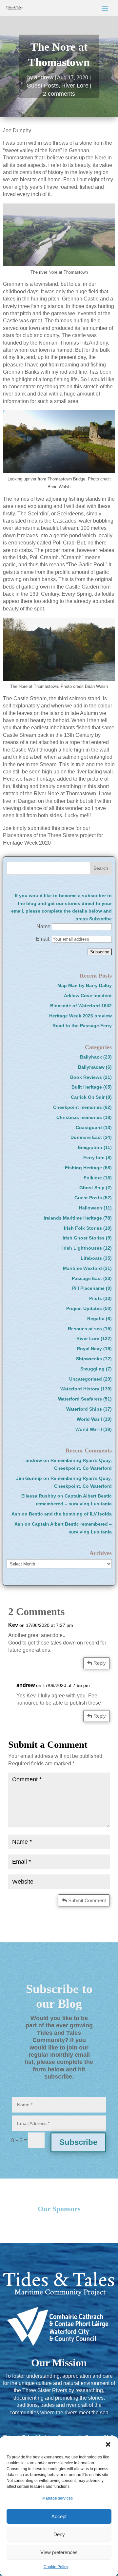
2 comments (59, 94)
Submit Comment (87, 1900)
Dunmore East (86, 1137)
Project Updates (84, 1308)
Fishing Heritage (83, 1168)
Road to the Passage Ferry (82, 1026)
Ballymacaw (91, 1067)
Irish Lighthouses (82, 1248)
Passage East (87, 1278)
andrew (44, 77)
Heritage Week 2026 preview (80, 1016)
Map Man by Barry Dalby (85, 985)
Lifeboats (91, 1258)
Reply (100, 1663)
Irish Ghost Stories (84, 1238)
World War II (89, 1429)
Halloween (91, 1208)
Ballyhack (91, 1057)
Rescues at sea (85, 1329)
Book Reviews (86, 1077)
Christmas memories (79, 1117)
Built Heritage (87, 1087)
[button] (108, 2444)
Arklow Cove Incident (88, 996)
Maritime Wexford (82, 1268)
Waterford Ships (84, 1409)
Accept (59, 2516)
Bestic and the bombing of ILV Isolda (70, 1514)
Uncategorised (86, 1379)
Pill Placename (88, 1288)
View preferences (59, 2552)
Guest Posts (43, 86)
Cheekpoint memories (78, 1107)
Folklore (93, 1178)
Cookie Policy (56, 2567)
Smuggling (92, 1369)
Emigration (90, 1147)
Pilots (96, 1298)
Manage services (58, 2498)
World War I (89, 1419)
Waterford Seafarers (80, 1399)
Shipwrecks (89, 1359)
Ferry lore (94, 1158)
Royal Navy (89, 1349)
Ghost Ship (92, 1188)
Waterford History (80, 1389)
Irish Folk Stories (83, 1228)
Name (43, 926)
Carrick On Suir (88, 1097)
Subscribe (78, 2142)
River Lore (75, 86)
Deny (59, 2534)
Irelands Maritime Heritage (73, 1218)
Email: (44, 939)
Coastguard (89, 1127)
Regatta (96, 1319)
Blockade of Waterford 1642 (81, 1006)
